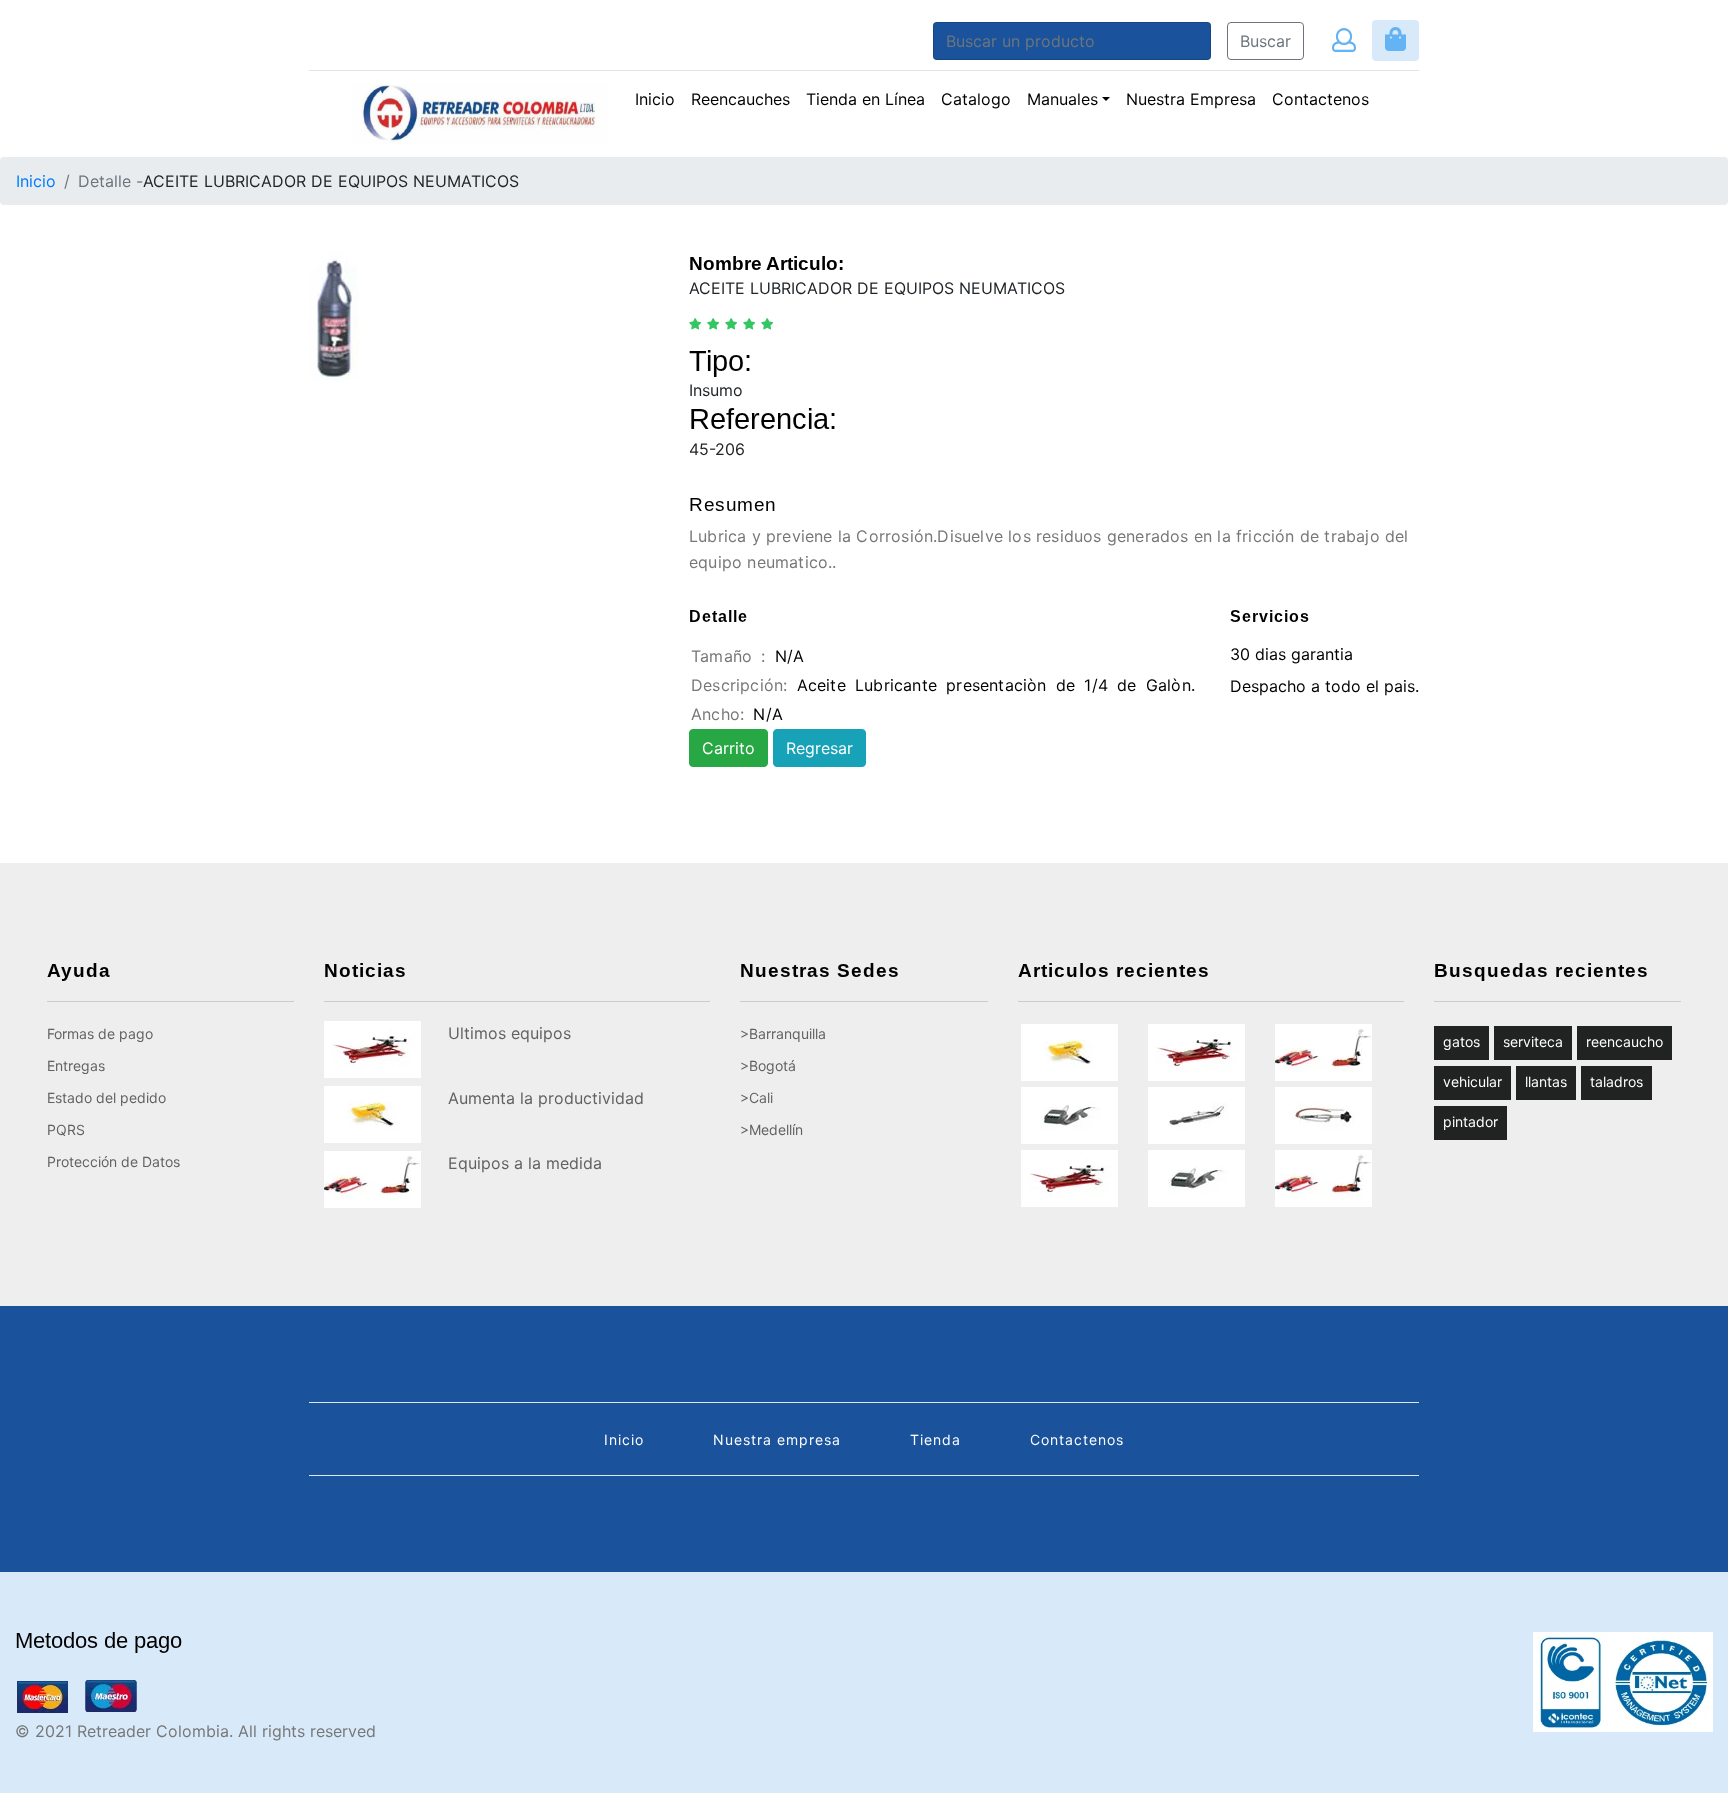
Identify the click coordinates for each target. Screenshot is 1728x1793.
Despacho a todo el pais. (1324, 686)
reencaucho (1624, 1041)
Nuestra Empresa (1191, 99)
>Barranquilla (783, 1033)
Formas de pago (100, 1033)
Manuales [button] (1062, 99)
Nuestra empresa (777, 1439)
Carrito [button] (728, 748)
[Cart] (1395, 40)
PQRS (66, 1129)
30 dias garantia (1291, 654)
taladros (1616, 1081)
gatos (1461, 1041)
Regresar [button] (819, 748)
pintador (1470, 1121)
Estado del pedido (106, 1097)
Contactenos (1320, 99)
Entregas (76, 1065)
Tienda (935, 1439)
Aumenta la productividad (546, 1098)
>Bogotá (768, 1065)
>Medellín (771, 1129)
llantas (1546, 1081)
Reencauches (744, 98)
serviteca (1533, 1041)
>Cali (756, 1097)
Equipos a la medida (525, 1163)
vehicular (1472, 1081)
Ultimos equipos (509, 1033)
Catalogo (976, 99)
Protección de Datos (113, 1161)
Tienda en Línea (865, 99)
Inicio (655, 99)
